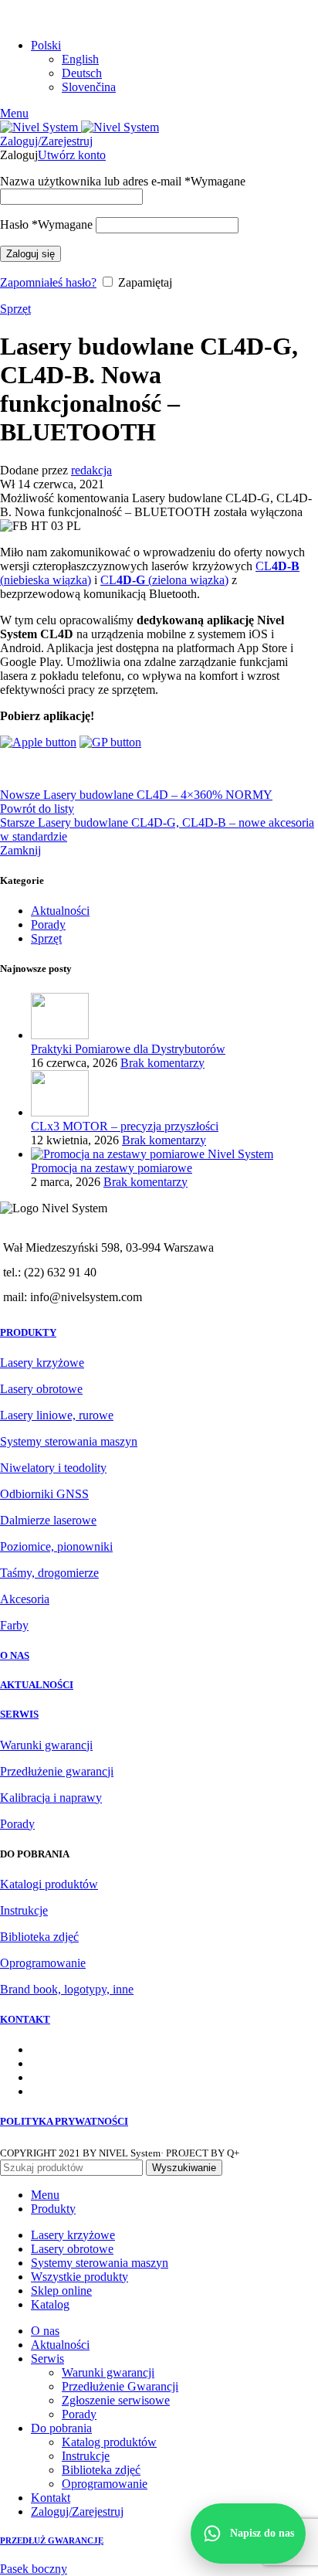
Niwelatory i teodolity (53, 1468)
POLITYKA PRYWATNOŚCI (64, 2121)
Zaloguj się (30, 254)
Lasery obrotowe (41, 1389)
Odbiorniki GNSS (44, 1494)
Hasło (46, 224)
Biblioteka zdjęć (39, 1937)
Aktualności (60, 911)
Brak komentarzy (162, 1063)
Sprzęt (15, 309)
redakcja (91, 470)
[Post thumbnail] (60, 1035)
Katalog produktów (109, 2442)
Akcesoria (25, 1599)
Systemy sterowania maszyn (69, 1441)
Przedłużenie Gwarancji (120, 2386)
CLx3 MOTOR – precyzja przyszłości (125, 1126)
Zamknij (20, 850)
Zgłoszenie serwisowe (116, 2400)
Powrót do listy (37, 809)
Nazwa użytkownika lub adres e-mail (123, 181)
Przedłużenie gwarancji (57, 1771)
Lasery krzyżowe (42, 1363)
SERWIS (19, 1714)
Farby (14, 1625)
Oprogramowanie (43, 1963)
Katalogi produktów (49, 1884)
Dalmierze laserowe (48, 1520)
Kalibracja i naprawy (51, 1798)
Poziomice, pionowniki (56, 1546)
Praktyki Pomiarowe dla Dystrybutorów (128, 1049)
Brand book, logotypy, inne (67, 1989)
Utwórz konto (72, 155)
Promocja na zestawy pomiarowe (112, 1168)
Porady (48, 924)
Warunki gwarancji (46, 1745)
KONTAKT (25, 2019)
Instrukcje (24, 1910)
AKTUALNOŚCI (37, 1685)
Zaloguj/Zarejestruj (77, 2511)
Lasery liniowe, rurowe (57, 1415)
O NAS (15, 1655)
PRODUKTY (28, 1332)
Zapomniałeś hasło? (48, 282)
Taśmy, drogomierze (49, 1573)
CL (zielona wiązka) (164, 580)
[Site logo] (41, 127)
